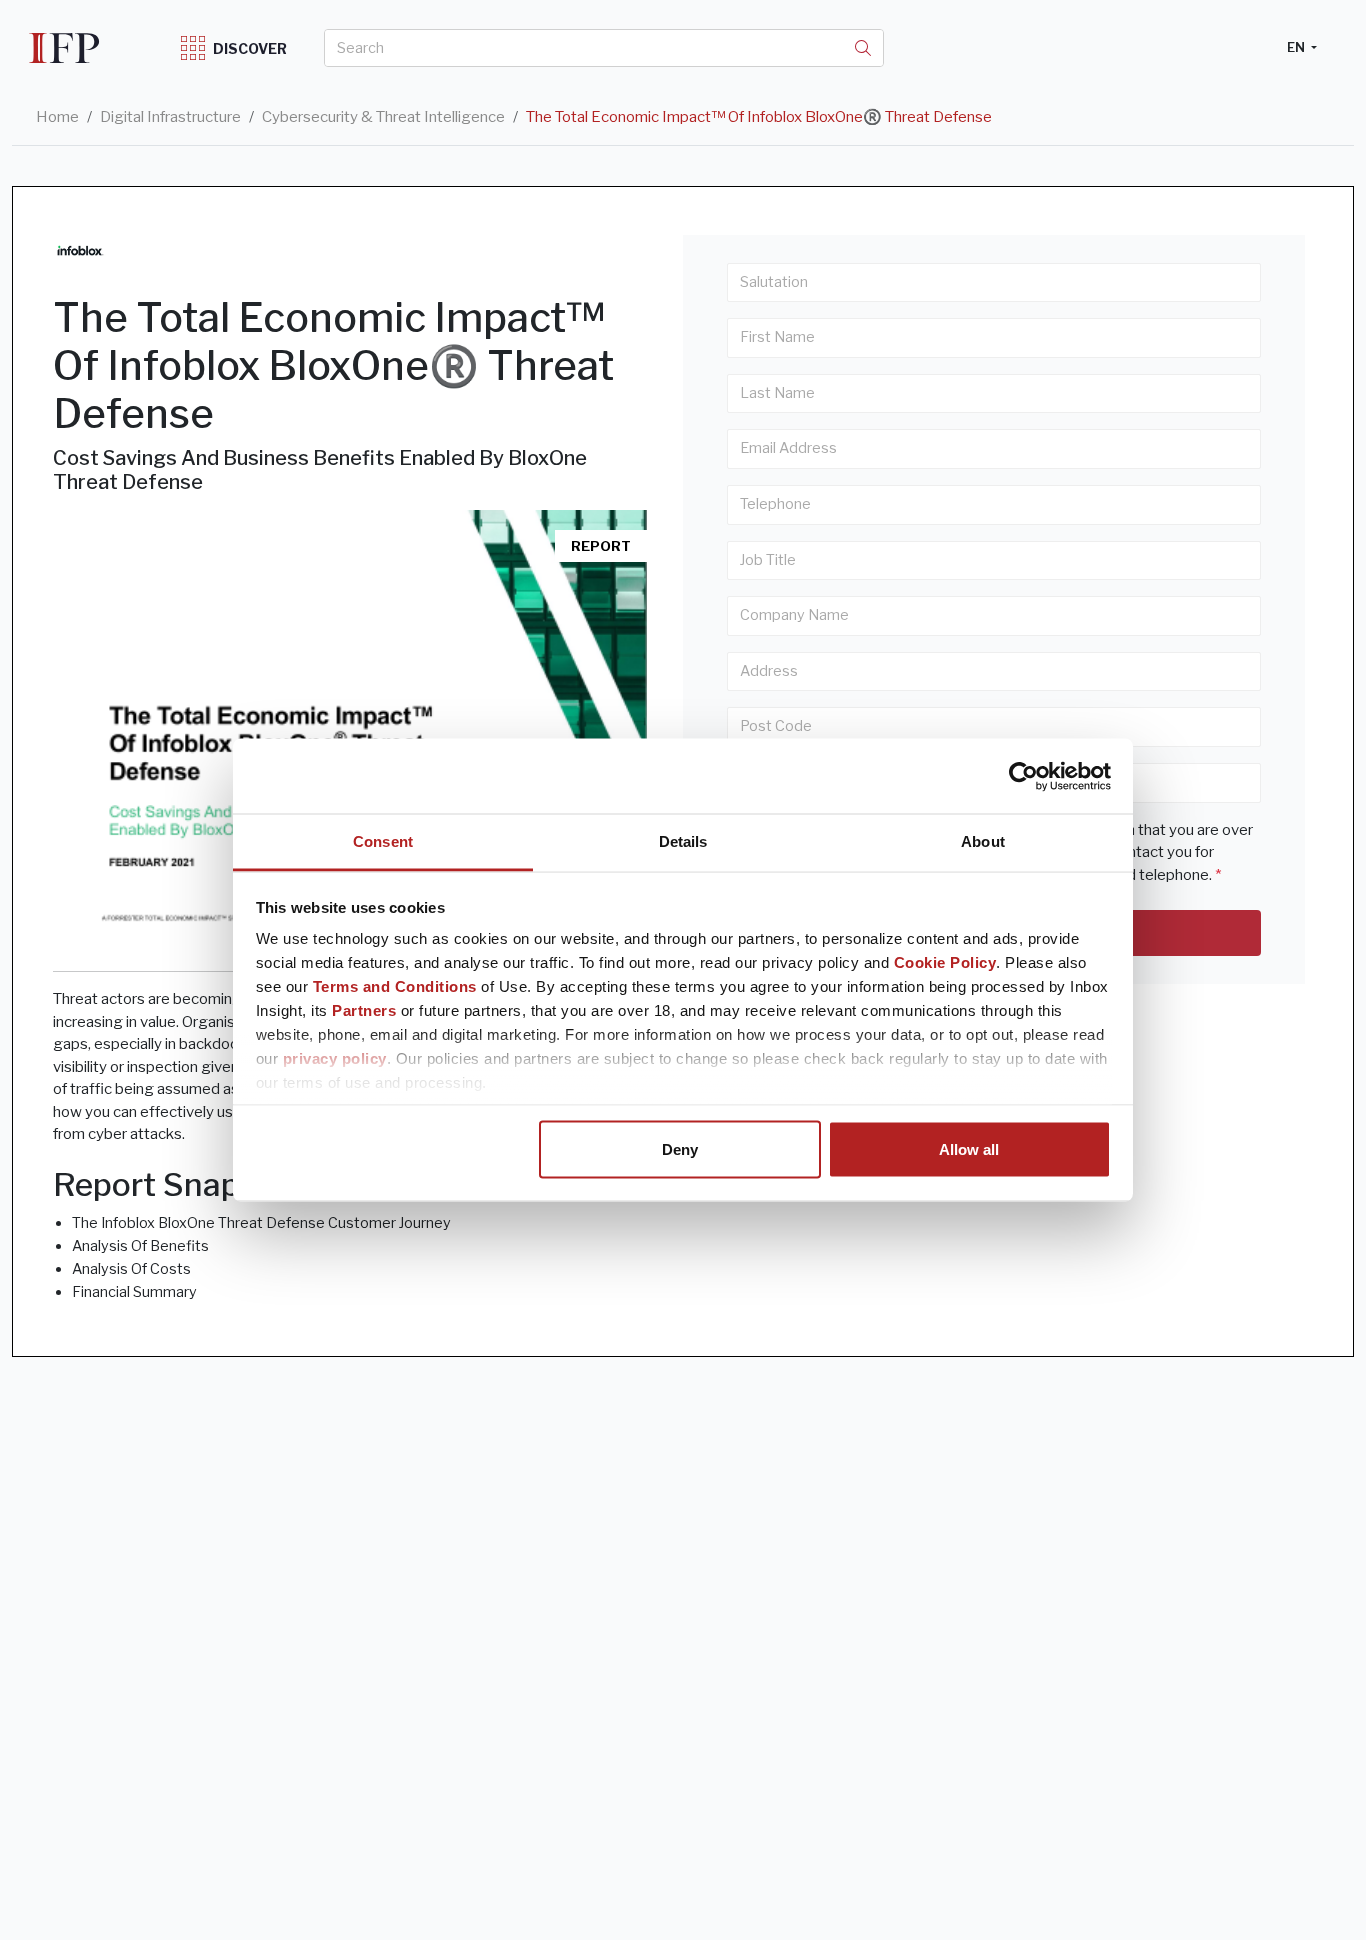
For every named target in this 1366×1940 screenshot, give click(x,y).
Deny (680, 1148)
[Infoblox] (80, 250)
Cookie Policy (945, 962)
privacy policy (335, 1058)
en (1297, 47)
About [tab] (983, 841)
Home (57, 117)
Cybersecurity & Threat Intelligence (383, 117)
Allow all (969, 1148)
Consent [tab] (383, 841)
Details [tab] (683, 841)
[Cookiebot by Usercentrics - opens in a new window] (1023, 776)
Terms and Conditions (395, 986)
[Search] (863, 48)
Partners (364, 1010)
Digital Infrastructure (170, 117)
